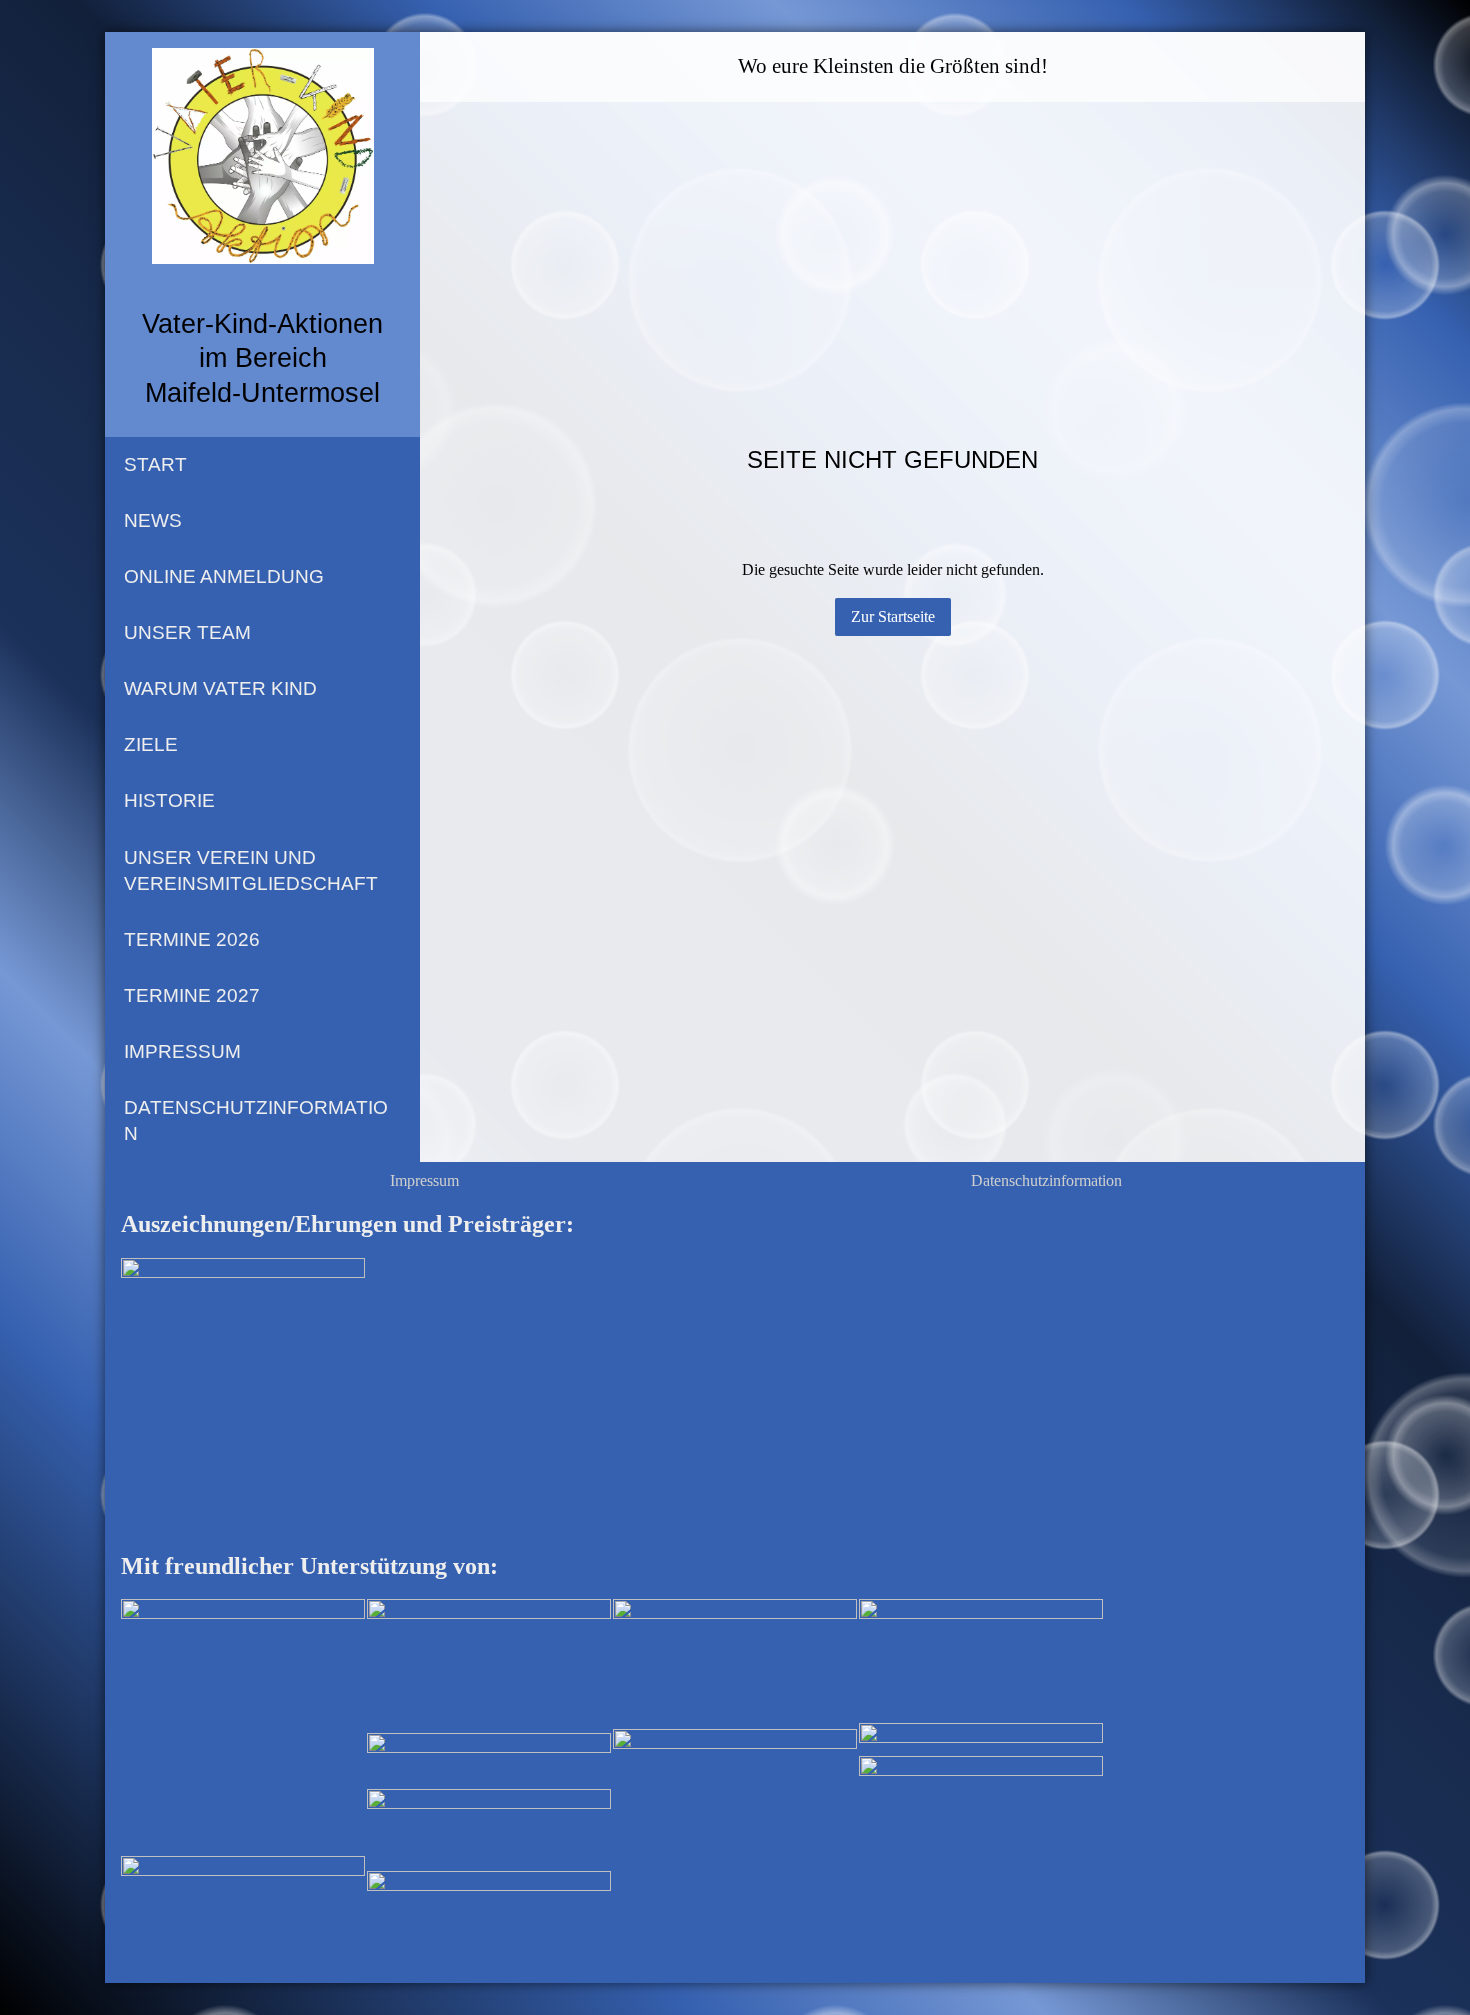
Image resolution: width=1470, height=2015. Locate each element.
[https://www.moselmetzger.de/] (735, 1852)
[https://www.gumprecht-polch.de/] (489, 1896)
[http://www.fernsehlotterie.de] (981, 1805)
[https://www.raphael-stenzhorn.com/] (243, 1726)
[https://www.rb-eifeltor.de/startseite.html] (243, 1881)
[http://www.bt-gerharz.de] (981, 1659)
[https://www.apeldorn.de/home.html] (489, 1829)
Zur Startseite (893, 616)
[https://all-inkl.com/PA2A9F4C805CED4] (981, 1738)
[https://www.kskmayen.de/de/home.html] (489, 1664)
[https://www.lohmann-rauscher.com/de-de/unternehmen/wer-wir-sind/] (489, 1760)
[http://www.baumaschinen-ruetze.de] (735, 1663)
